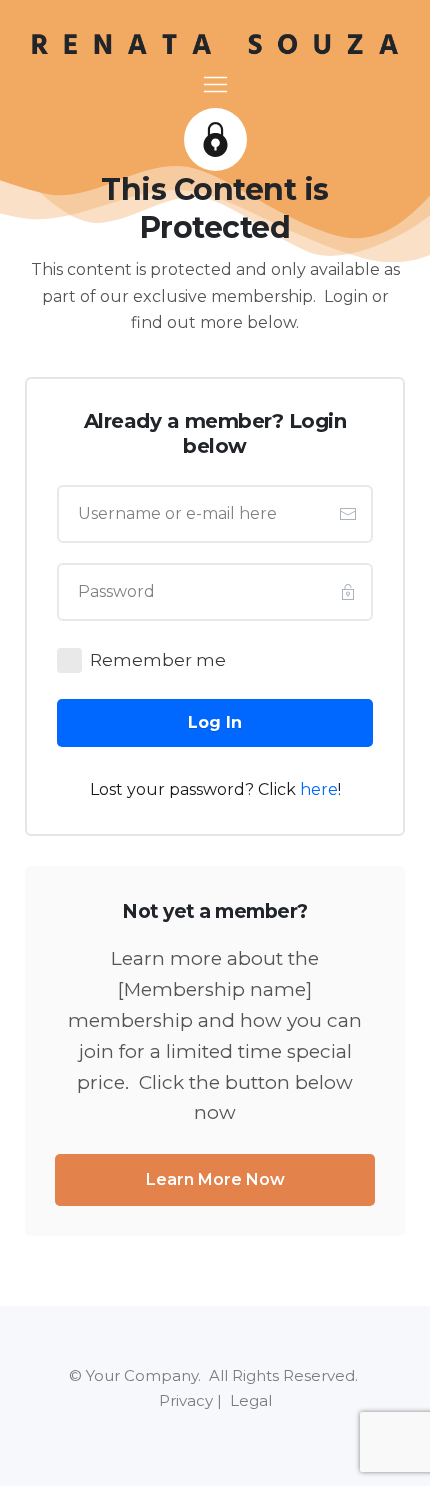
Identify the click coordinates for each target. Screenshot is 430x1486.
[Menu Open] (215, 84)
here (319, 789)
